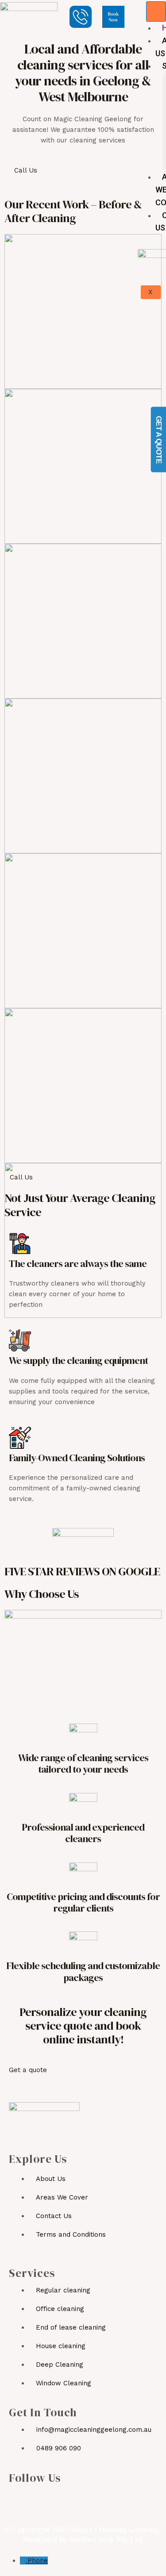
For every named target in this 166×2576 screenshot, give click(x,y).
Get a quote (28, 2070)
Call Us (26, 170)
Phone (38, 2561)
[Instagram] (39, 2501)
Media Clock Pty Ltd (106, 2539)
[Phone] (24, 2561)
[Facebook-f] (17, 2501)
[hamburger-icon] (156, 12)
